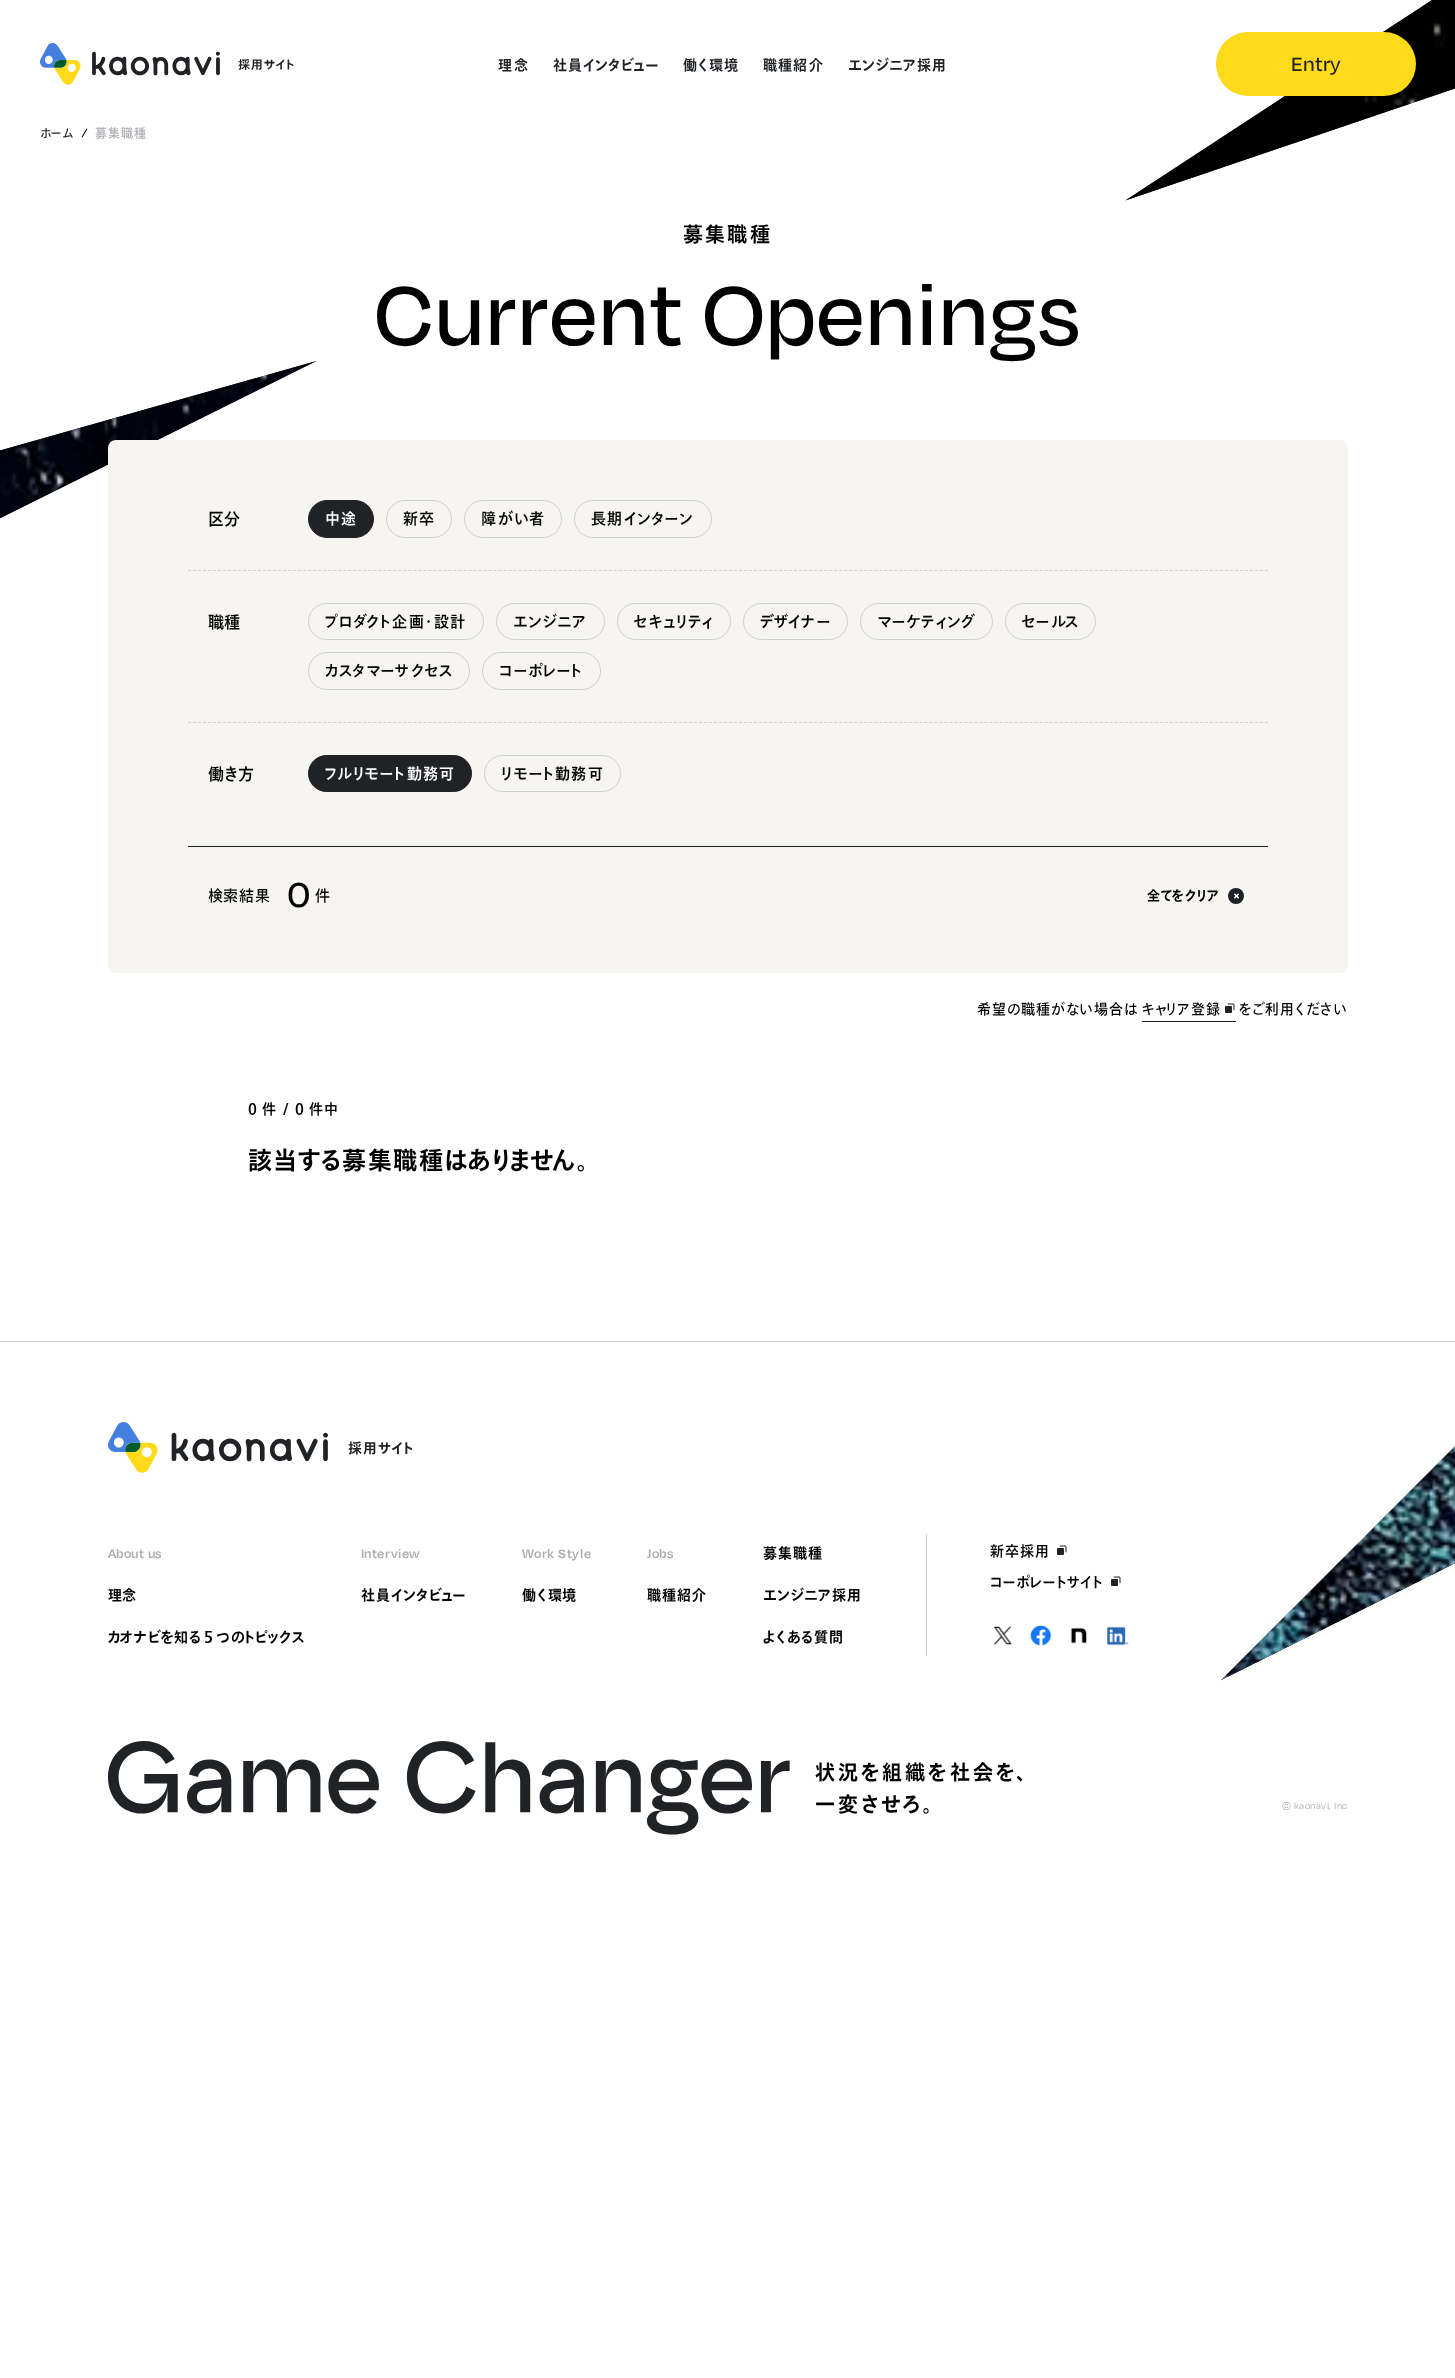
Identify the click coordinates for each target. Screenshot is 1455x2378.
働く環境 (550, 1595)
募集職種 (793, 1553)
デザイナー (795, 621)
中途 (341, 518)
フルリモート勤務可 (390, 773)
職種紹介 (677, 1595)
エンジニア (550, 621)
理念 (123, 1595)
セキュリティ (674, 621)
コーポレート (541, 670)
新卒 (419, 518)
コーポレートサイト (1047, 1582)
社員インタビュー (413, 1595)
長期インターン (642, 518)
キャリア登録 (1181, 1009)
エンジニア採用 (812, 1595)
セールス (1050, 621)
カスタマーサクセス (389, 670)
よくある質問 (803, 1637)
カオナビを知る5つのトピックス (206, 1637)
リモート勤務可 (552, 773)
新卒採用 (1020, 1551)
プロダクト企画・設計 (396, 621)
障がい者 (513, 518)
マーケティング (926, 621)
